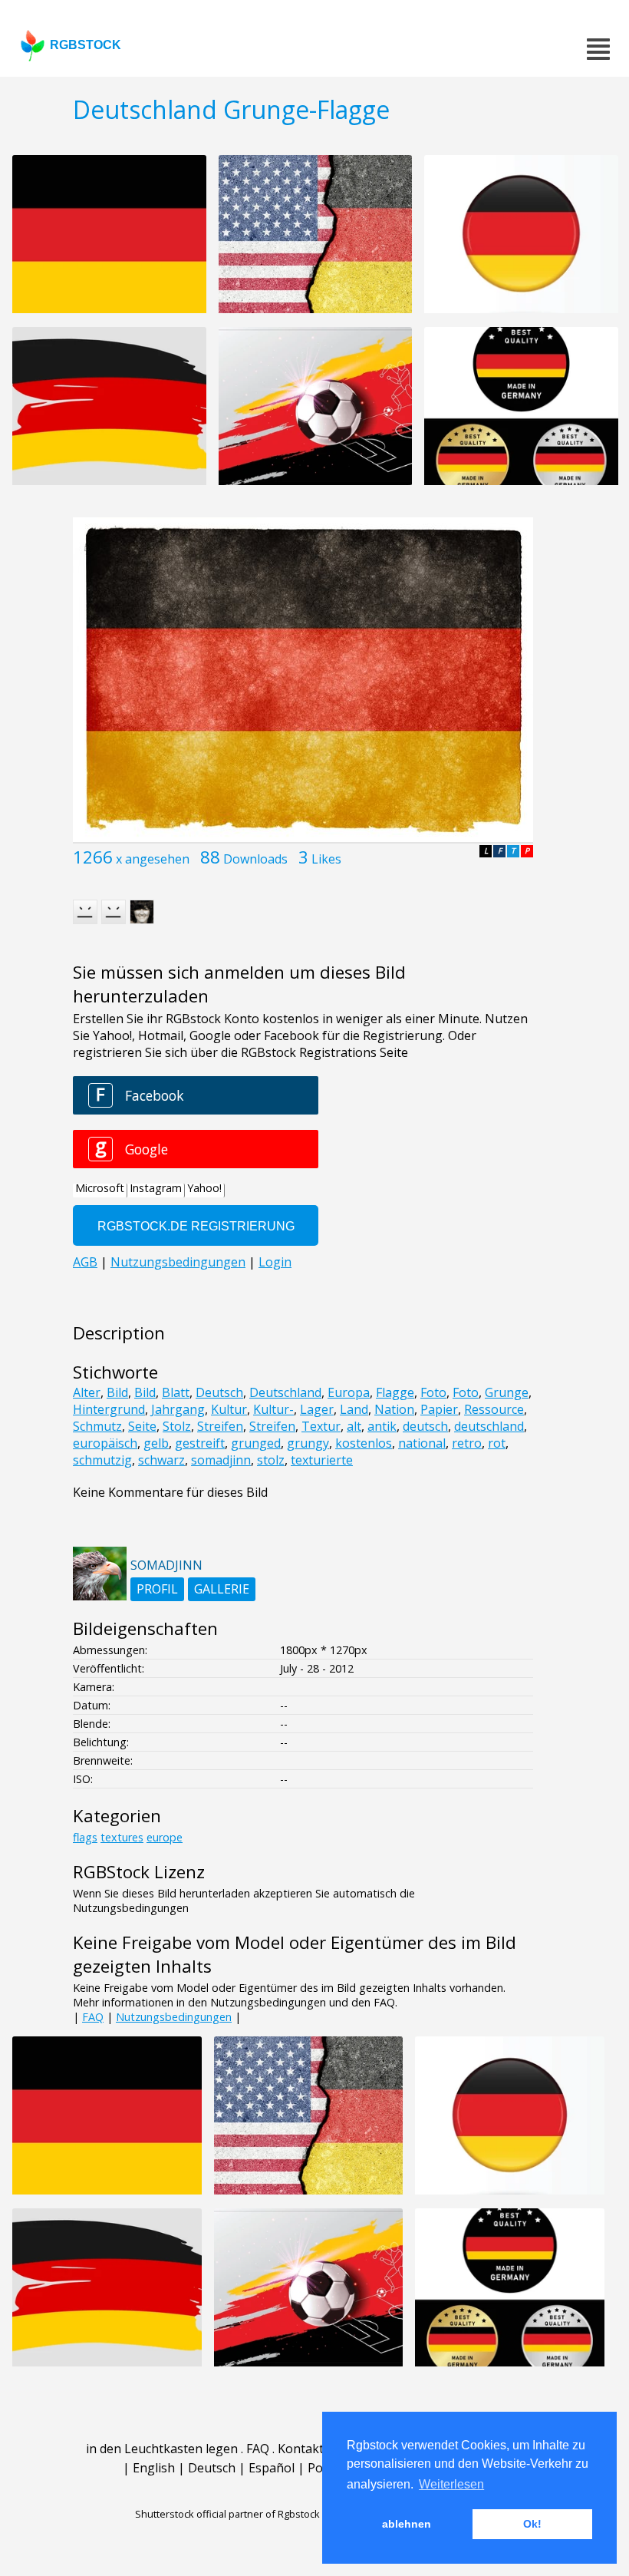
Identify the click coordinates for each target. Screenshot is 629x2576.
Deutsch (219, 1392)
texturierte (322, 1460)
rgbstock (86, 45)
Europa (349, 1392)
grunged (256, 1443)
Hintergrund (109, 1409)
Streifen (220, 1426)
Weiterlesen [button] (451, 2484)
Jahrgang (178, 1409)
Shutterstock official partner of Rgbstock (227, 2514)
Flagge (395, 1392)
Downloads (255, 859)
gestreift (200, 1443)
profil (157, 1589)
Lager (317, 1409)
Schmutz (97, 1426)
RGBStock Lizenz (139, 1872)
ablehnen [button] (407, 2524)
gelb (156, 1443)
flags (85, 1837)
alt (354, 1426)
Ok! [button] (532, 2524)
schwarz (161, 1460)
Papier (439, 1409)
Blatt (176, 1392)
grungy (308, 1443)
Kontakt (301, 2449)
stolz (271, 1460)
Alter (87, 1392)
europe (165, 1837)
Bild (117, 1392)
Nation (394, 1409)
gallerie (222, 1589)
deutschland (489, 1426)
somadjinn (221, 1460)
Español (272, 2468)
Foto (433, 1392)
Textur (321, 1426)
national (422, 1443)
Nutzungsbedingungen (174, 2017)
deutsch (425, 1426)
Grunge (507, 1392)
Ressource (494, 1409)
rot (497, 1443)
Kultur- (273, 1409)
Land (354, 1409)
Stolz (177, 1426)
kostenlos (364, 1443)
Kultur (229, 1409)
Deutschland (285, 1392)
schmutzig (102, 1460)
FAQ (93, 2017)
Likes (326, 859)
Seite (142, 1426)
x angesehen (153, 859)
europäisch (105, 1443)
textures (122, 1837)
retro (467, 1443)
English (154, 2468)
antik (382, 1426)
